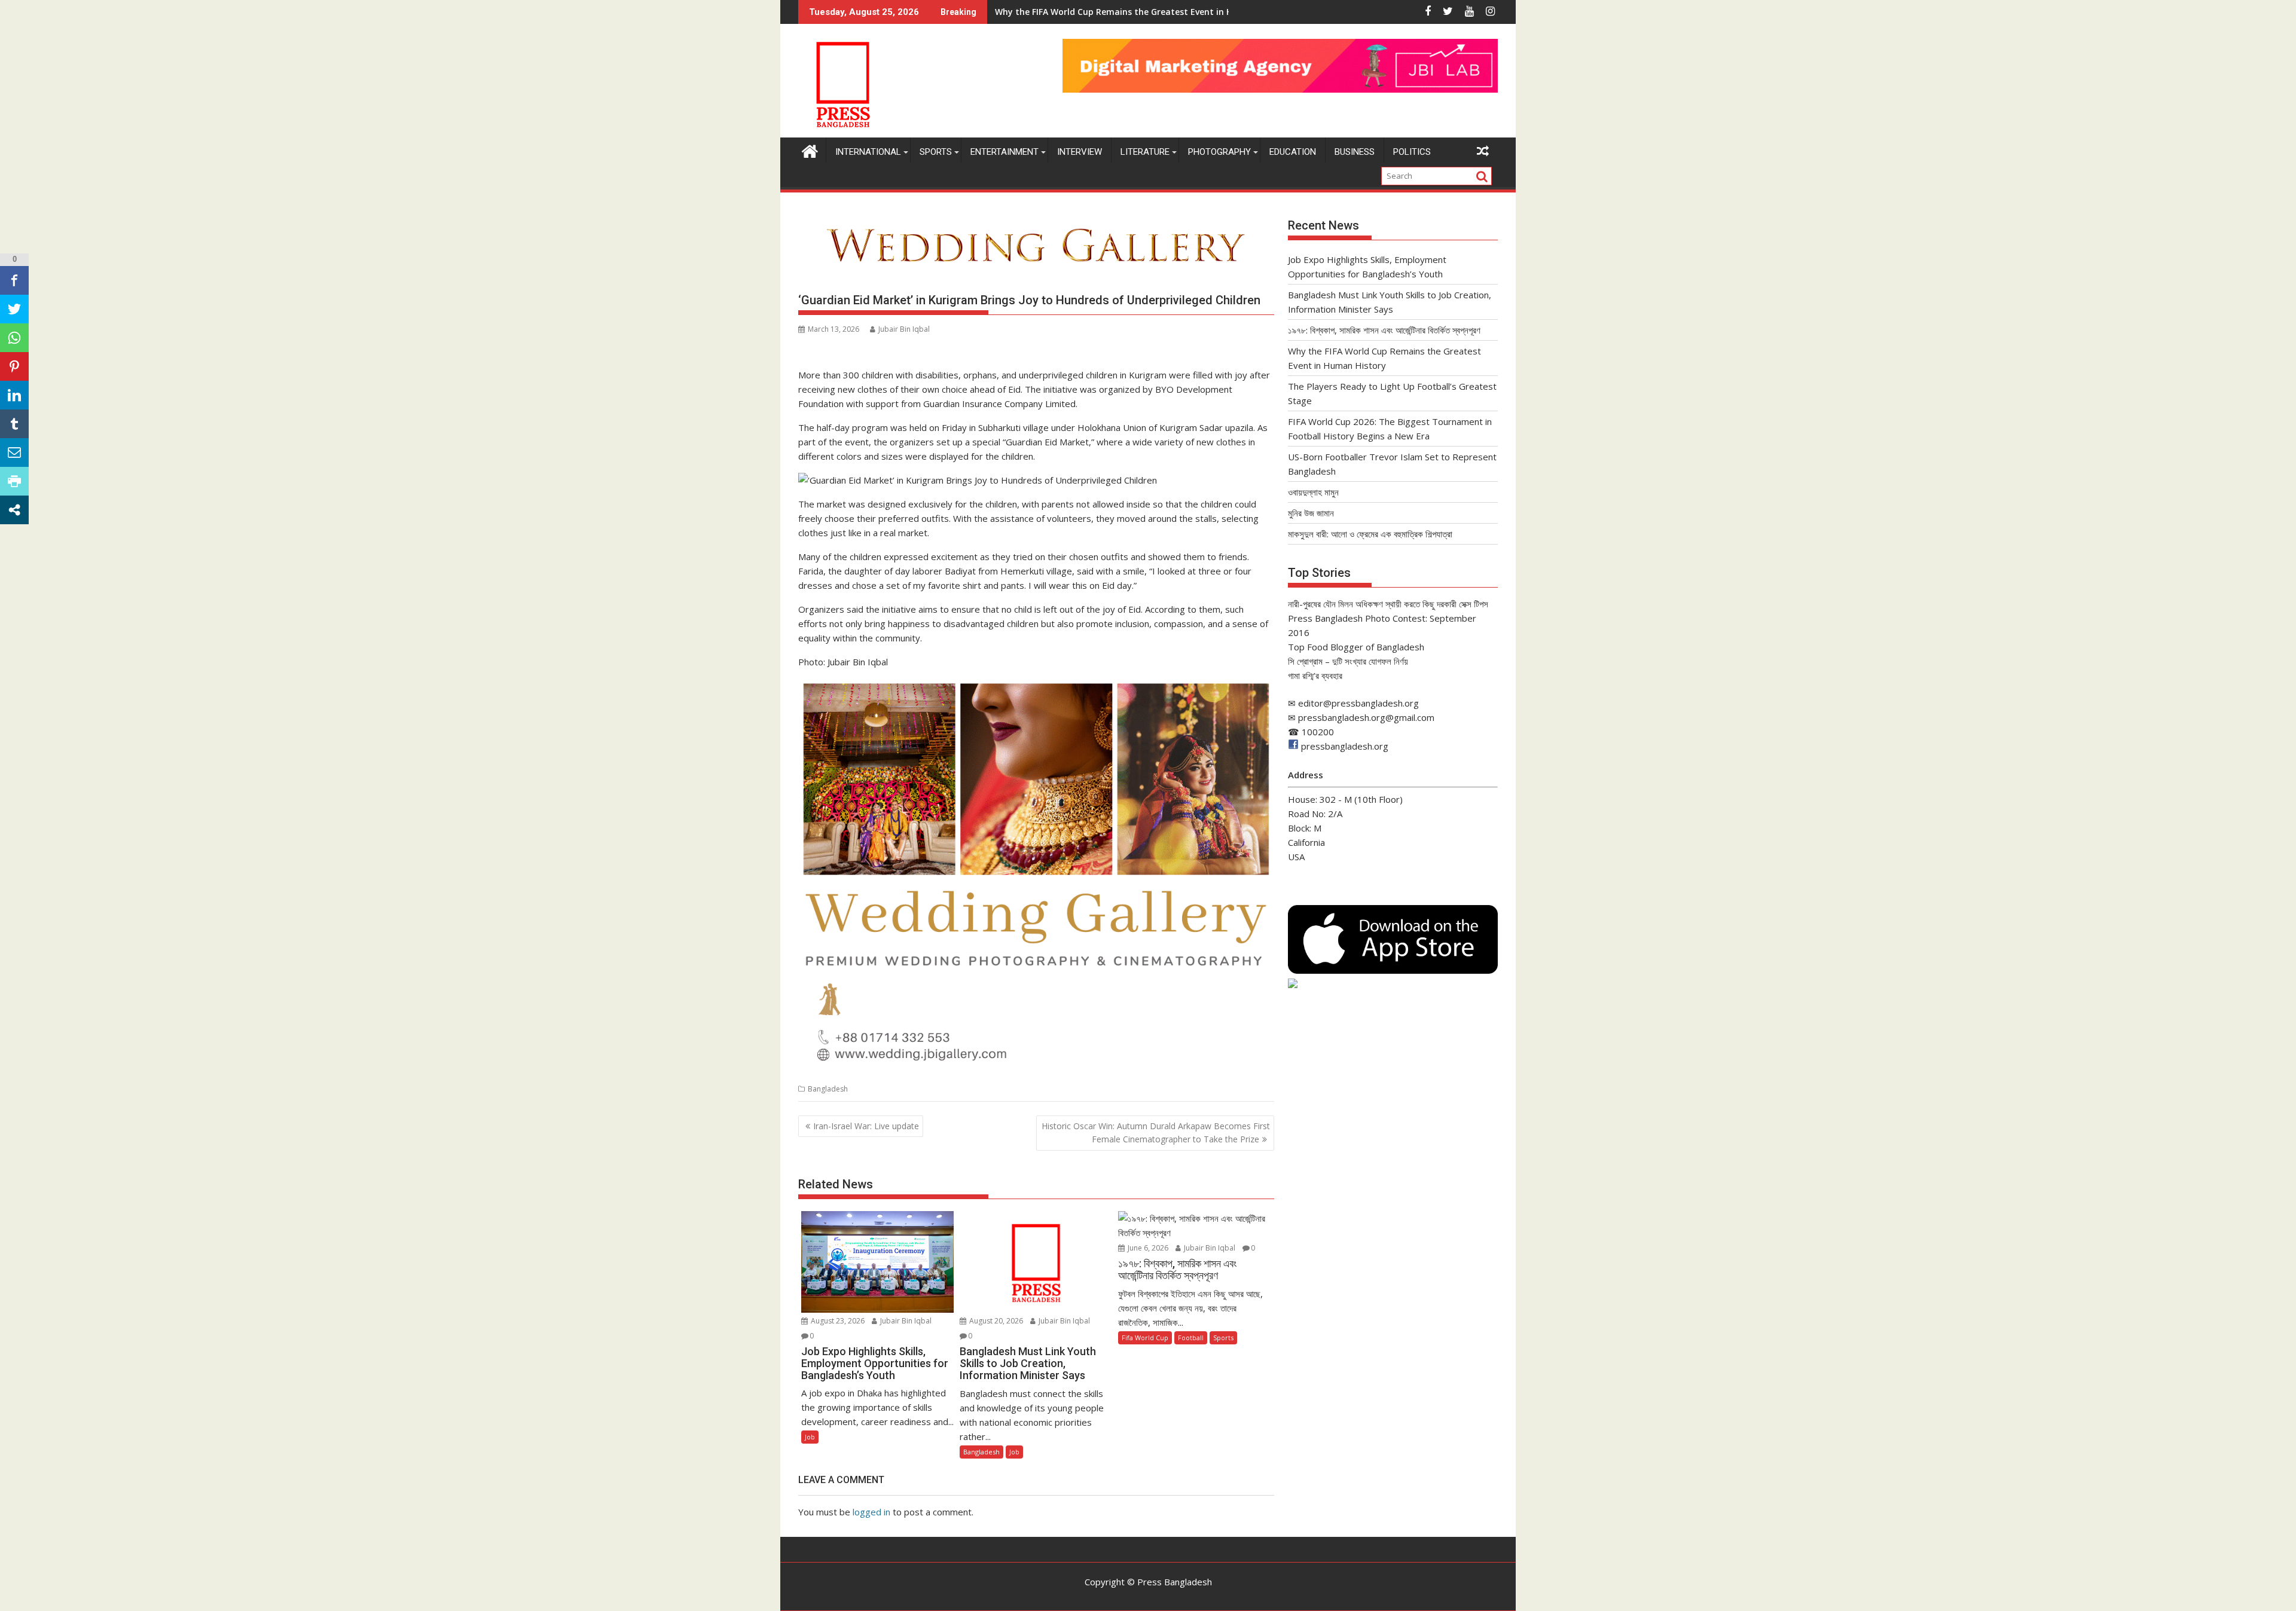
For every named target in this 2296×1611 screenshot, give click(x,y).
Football (1191, 1338)
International (868, 152)
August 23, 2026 (837, 1321)
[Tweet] (14, 309)
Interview (1080, 152)
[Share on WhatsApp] (14, 338)
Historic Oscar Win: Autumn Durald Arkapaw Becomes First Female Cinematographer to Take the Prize (1156, 1132)
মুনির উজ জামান (1311, 513)
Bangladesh (828, 1089)
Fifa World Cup (1145, 1338)
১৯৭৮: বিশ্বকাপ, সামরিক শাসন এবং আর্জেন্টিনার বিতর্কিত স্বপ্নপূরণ (1384, 330)
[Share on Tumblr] (14, 424)
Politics (1412, 152)
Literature (1145, 152)
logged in (871, 1512)
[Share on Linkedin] (14, 395)
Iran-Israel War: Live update (866, 1126)
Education (1293, 152)
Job (810, 1437)
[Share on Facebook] (14, 280)
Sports (936, 152)
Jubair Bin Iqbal (904, 329)
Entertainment (1004, 152)
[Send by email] (14, 453)
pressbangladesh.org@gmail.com (1366, 717)
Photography (1219, 152)
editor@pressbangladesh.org (1358, 703)
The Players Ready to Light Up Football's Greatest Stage (1113, 12)
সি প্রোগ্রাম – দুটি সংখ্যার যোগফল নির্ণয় (1348, 661)
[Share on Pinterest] (14, 366)
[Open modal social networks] (14, 510)
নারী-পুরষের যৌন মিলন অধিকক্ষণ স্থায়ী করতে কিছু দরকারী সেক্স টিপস (1388, 604)
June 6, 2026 (1147, 1248)
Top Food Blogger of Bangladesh (1356, 647)
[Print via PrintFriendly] (14, 481)
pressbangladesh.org (1345, 746)
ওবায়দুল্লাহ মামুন (1313, 492)
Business (1355, 152)
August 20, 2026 (995, 1321)
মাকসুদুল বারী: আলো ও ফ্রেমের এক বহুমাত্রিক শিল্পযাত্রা (1370, 534)
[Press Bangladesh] (810, 150)
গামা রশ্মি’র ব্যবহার (1315, 675)
